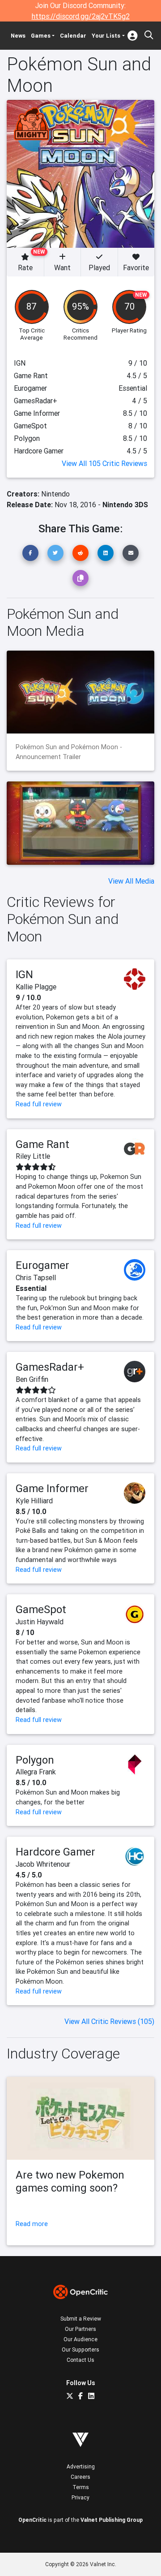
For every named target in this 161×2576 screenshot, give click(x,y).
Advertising (81, 2466)
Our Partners (80, 2329)
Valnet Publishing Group (112, 2520)
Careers (80, 2477)
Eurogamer (42, 1265)
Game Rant (42, 1144)
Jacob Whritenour (43, 1864)
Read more (32, 2224)
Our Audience (80, 2339)
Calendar (73, 36)
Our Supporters (80, 2349)
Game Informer (52, 1488)
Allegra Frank (36, 1772)
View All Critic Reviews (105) (109, 2021)
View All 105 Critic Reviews (104, 463)
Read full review (39, 1104)
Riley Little (33, 1156)
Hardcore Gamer (55, 1852)
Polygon (35, 1760)
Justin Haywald (40, 1622)
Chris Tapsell (36, 1277)
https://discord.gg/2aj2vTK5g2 (81, 16)
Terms (81, 2487)
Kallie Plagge (36, 987)
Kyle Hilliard (34, 1501)
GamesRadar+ (50, 1367)
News (18, 36)
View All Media (131, 881)
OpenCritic (32, 2520)
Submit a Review (81, 2319)
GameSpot (41, 1609)
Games (41, 36)
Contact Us (80, 2360)
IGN (24, 974)
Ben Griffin (32, 1379)
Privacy (80, 2497)
